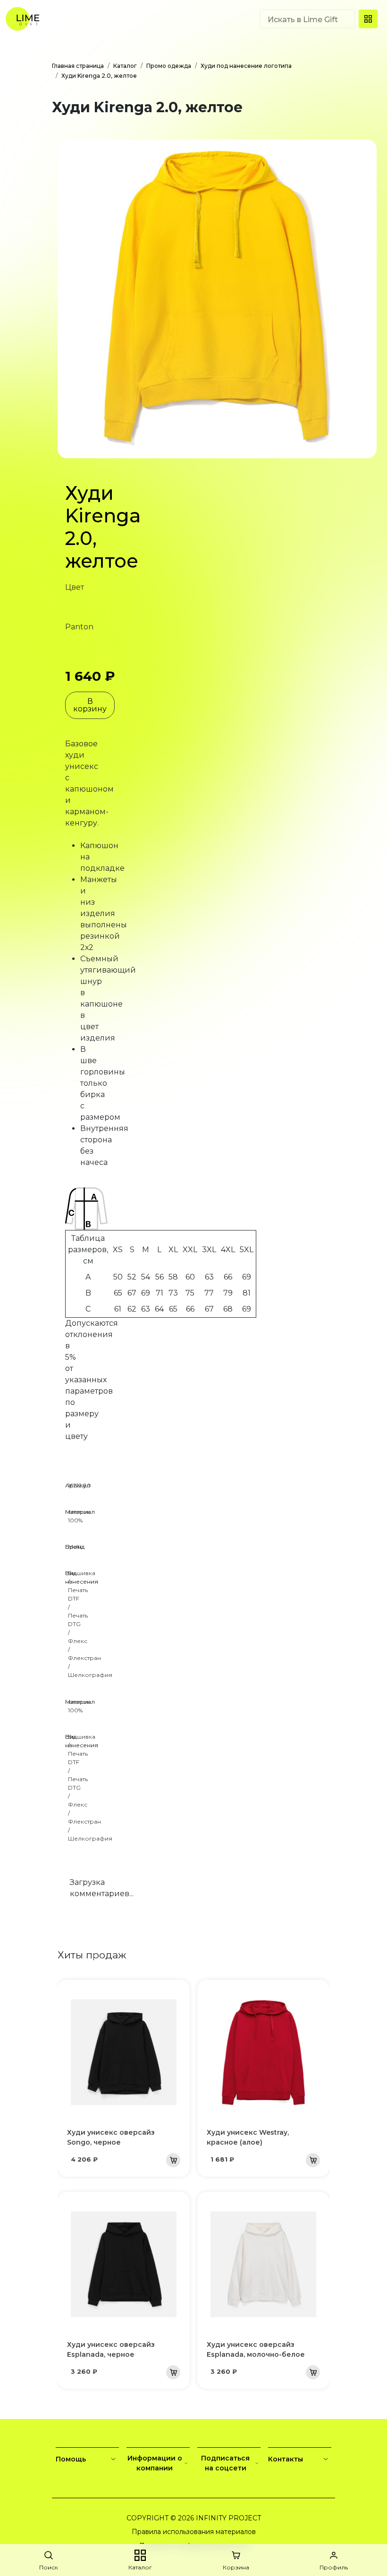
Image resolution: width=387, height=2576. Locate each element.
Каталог (125, 66)
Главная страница (78, 66)
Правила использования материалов (194, 2532)
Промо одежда (169, 66)
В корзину (90, 705)
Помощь (71, 2459)
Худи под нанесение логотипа (246, 66)
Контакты (286, 2459)
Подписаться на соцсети (225, 2463)
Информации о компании (155, 2463)
